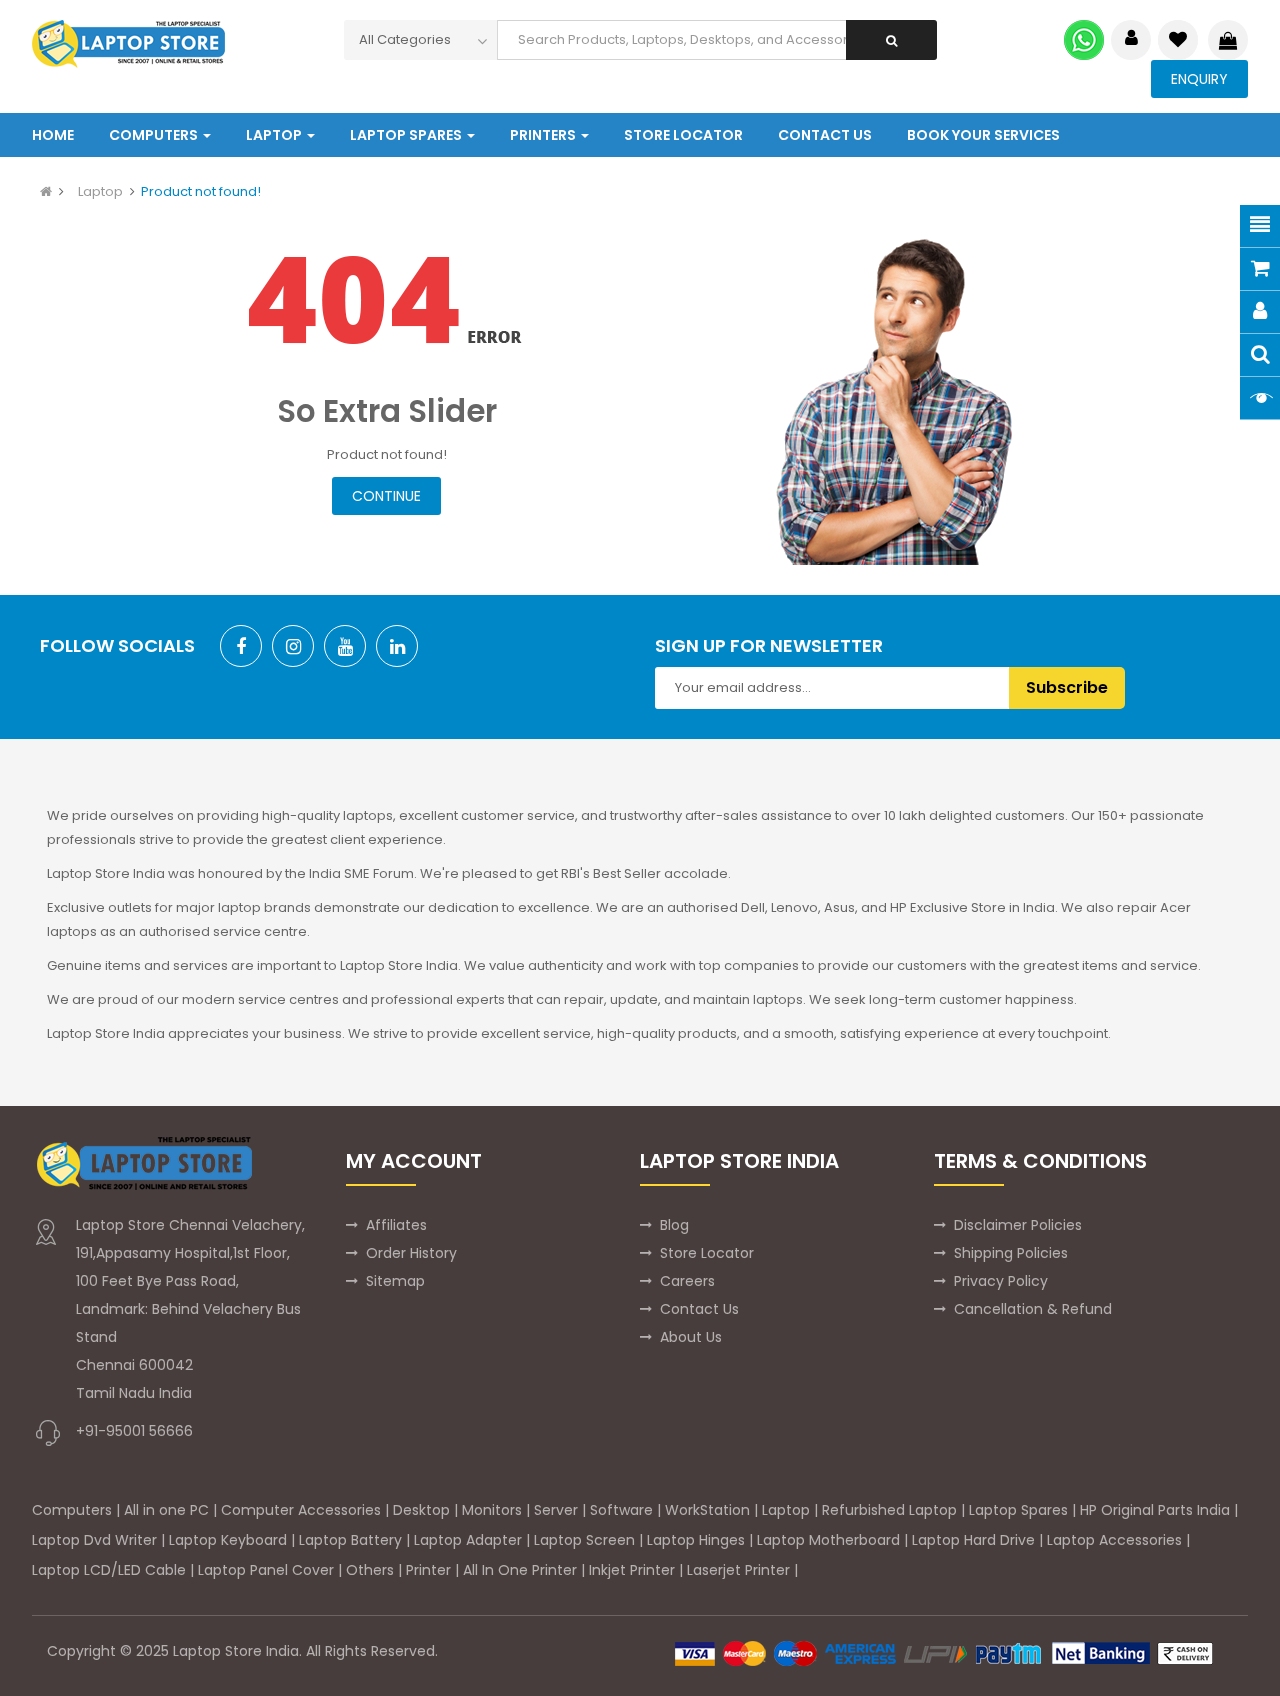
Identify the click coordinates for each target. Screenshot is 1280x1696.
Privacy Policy (1001, 1281)
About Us (691, 1337)
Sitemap (395, 1281)
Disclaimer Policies (1018, 1225)
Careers (687, 1281)
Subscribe (1067, 687)
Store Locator (707, 1253)
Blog (674, 1225)
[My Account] (1131, 40)
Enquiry (1199, 79)
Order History (411, 1253)
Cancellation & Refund (1033, 1309)
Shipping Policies (1011, 1253)
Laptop (100, 191)
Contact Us (699, 1309)
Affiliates (396, 1225)
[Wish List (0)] (1178, 40)
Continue (386, 496)
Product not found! (201, 191)
